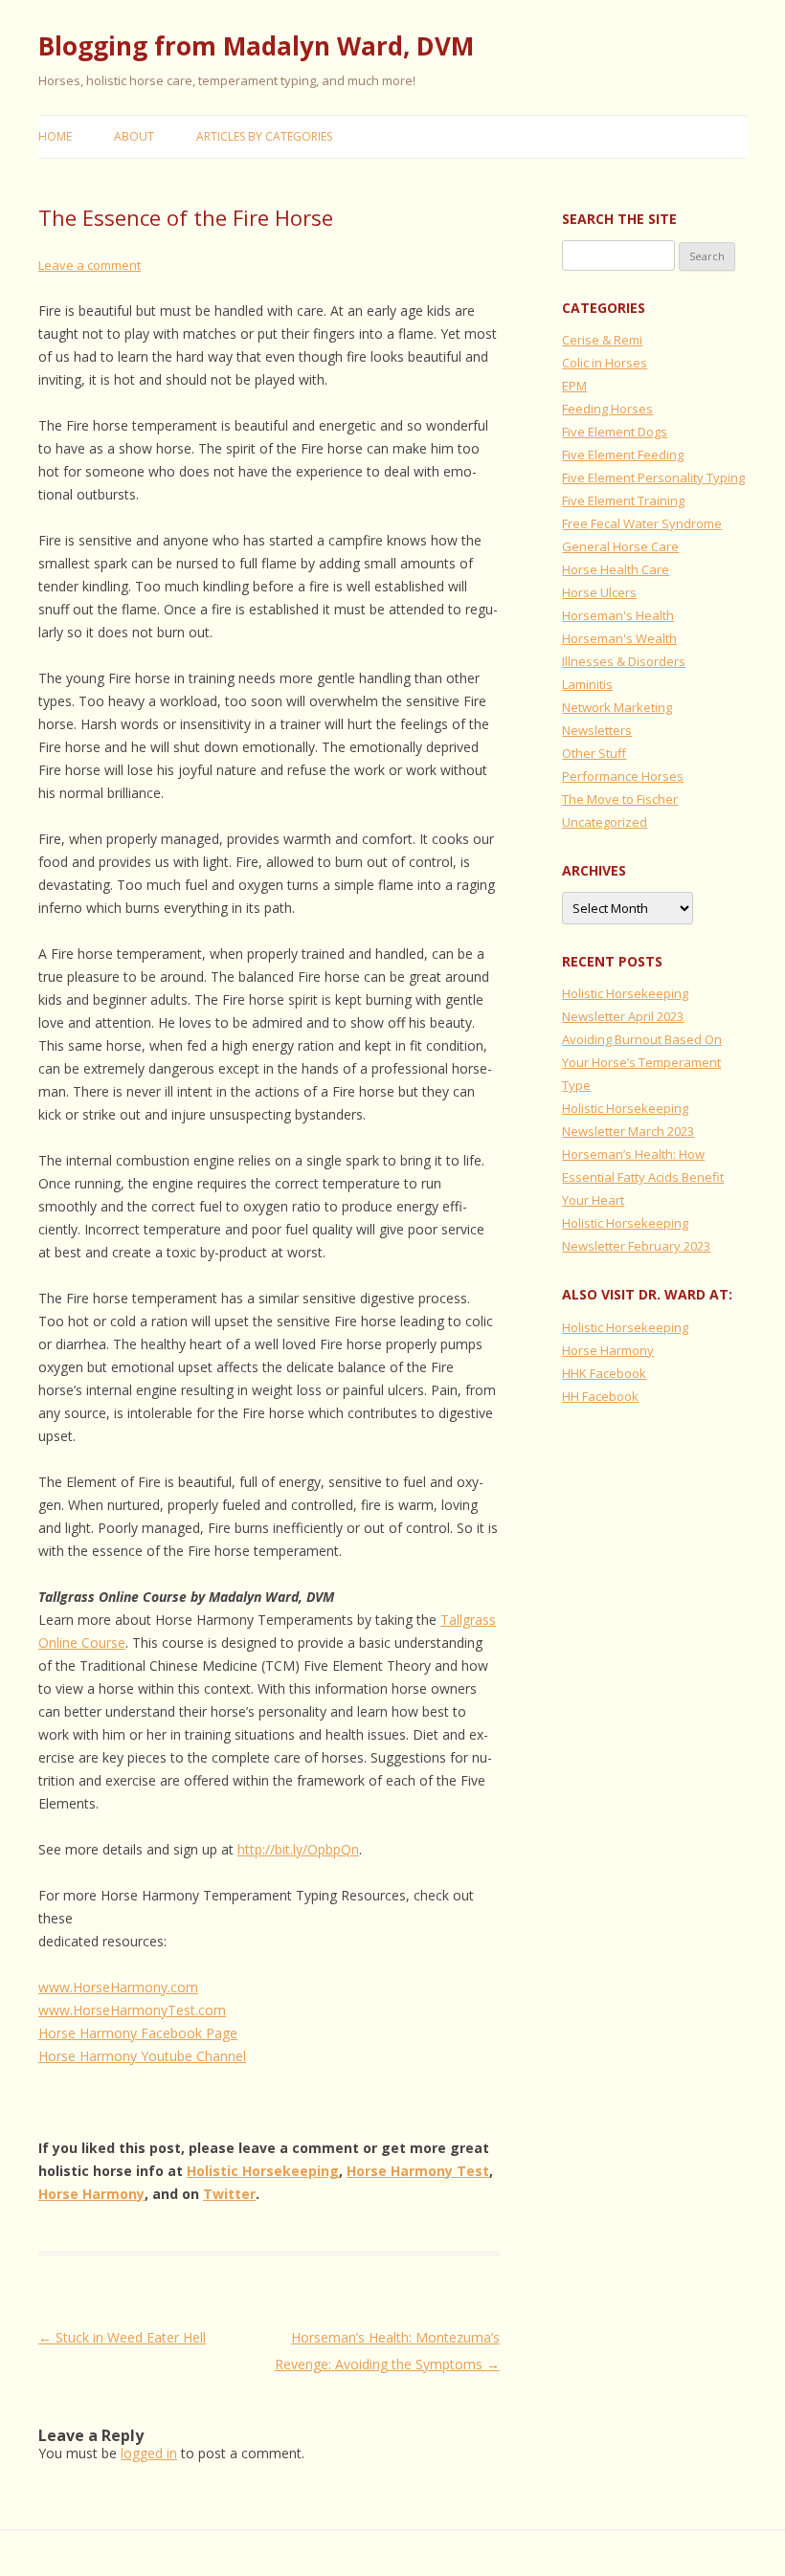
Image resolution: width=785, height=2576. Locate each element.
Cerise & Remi (602, 340)
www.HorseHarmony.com (118, 1987)
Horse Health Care (616, 569)
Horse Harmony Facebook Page (138, 2033)
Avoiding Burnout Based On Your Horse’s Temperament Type (642, 1062)
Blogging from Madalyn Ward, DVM (256, 46)
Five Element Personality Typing (653, 477)
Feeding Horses (607, 409)
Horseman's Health (618, 615)
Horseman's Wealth (619, 638)
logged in (149, 2453)
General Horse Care (620, 546)
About (134, 136)
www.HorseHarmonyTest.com (132, 2010)
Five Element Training (623, 500)
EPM (574, 386)
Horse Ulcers (599, 592)
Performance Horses (623, 776)
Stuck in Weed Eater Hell (122, 2337)
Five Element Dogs (615, 432)
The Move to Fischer (620, 799)
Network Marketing (617, 707)
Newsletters (597, 730)
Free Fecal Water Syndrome (642, 523)
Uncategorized (605, 822)
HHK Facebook (604, 1373)
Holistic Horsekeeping (263, 2171)
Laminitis (587, 684)
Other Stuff (594, 753)
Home (55, 136)
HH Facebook (600, 1396)
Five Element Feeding (623, 455)
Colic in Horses (605, 363)
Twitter (229, 2194)
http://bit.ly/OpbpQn (298, 1849)
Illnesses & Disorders (624, 661)
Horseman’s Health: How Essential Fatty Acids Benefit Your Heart (643, 1177)
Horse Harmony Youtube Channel (142, 2056)
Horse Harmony (91, 2194)
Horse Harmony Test (418, 2171)
